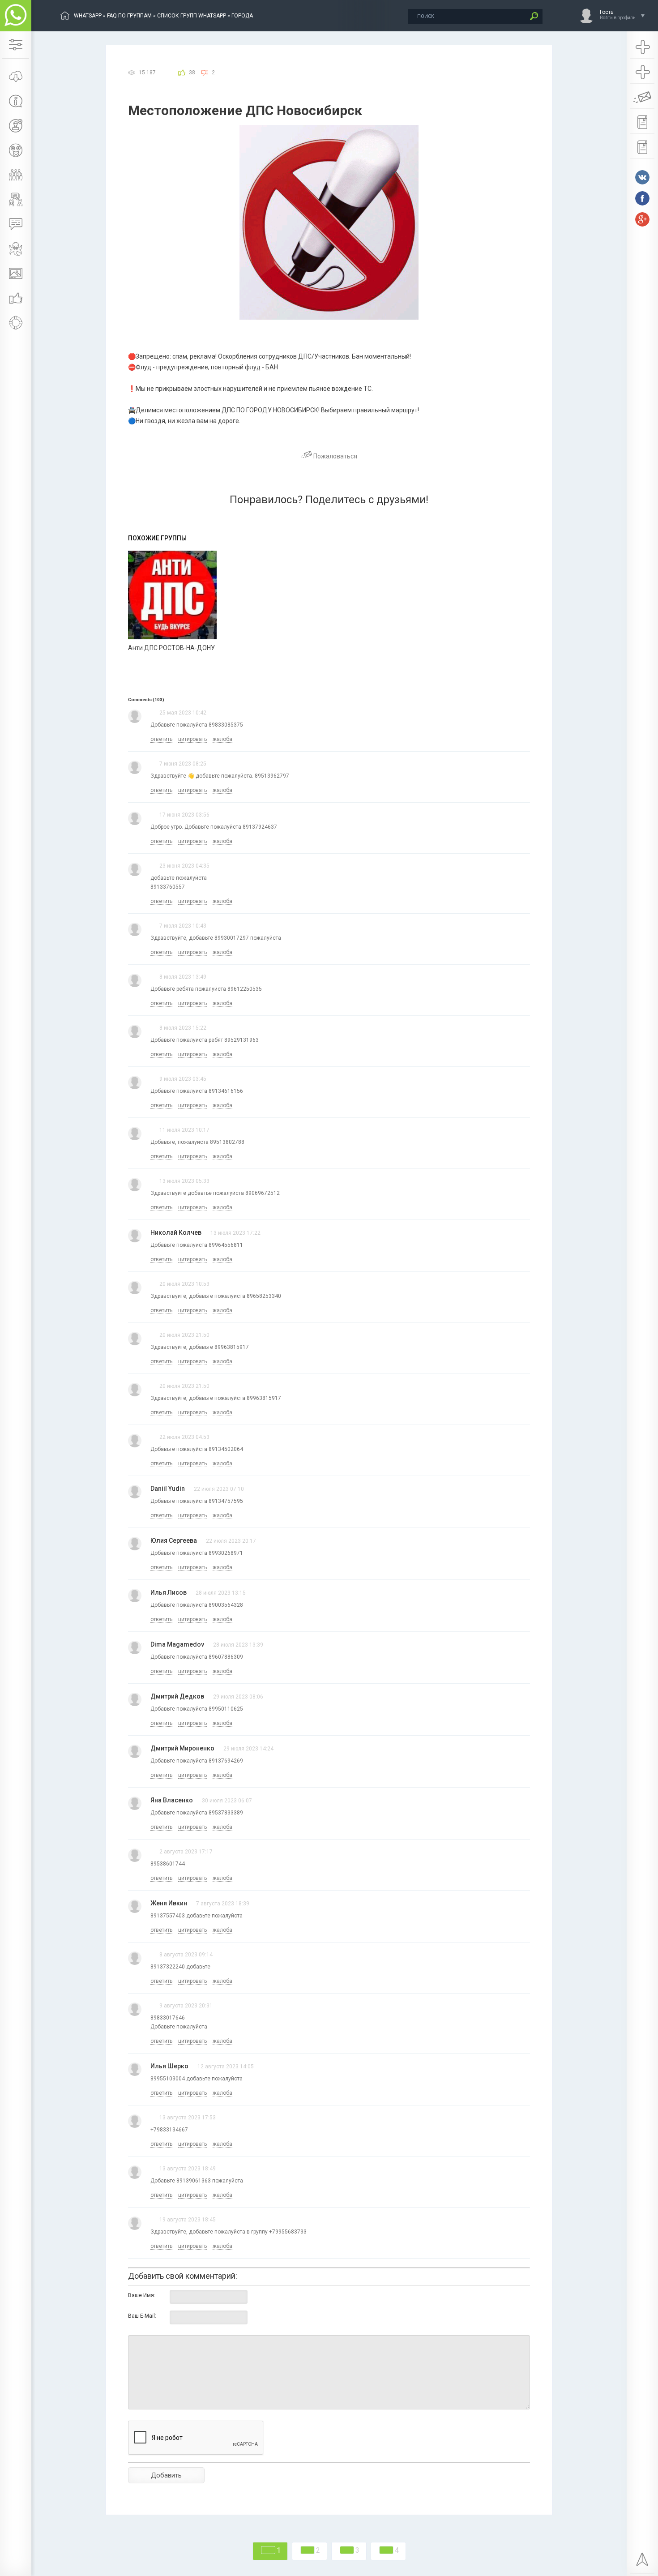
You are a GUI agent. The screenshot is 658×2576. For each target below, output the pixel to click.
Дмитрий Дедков (177, 1696)
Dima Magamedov (177, 1644)
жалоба (222, 739)
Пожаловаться (335, 456)
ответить (161, 739)
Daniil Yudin (168, 1489)
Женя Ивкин (169, 1903)
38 (192, 73)
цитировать (192, 739)
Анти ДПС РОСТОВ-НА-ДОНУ (171, 648)
